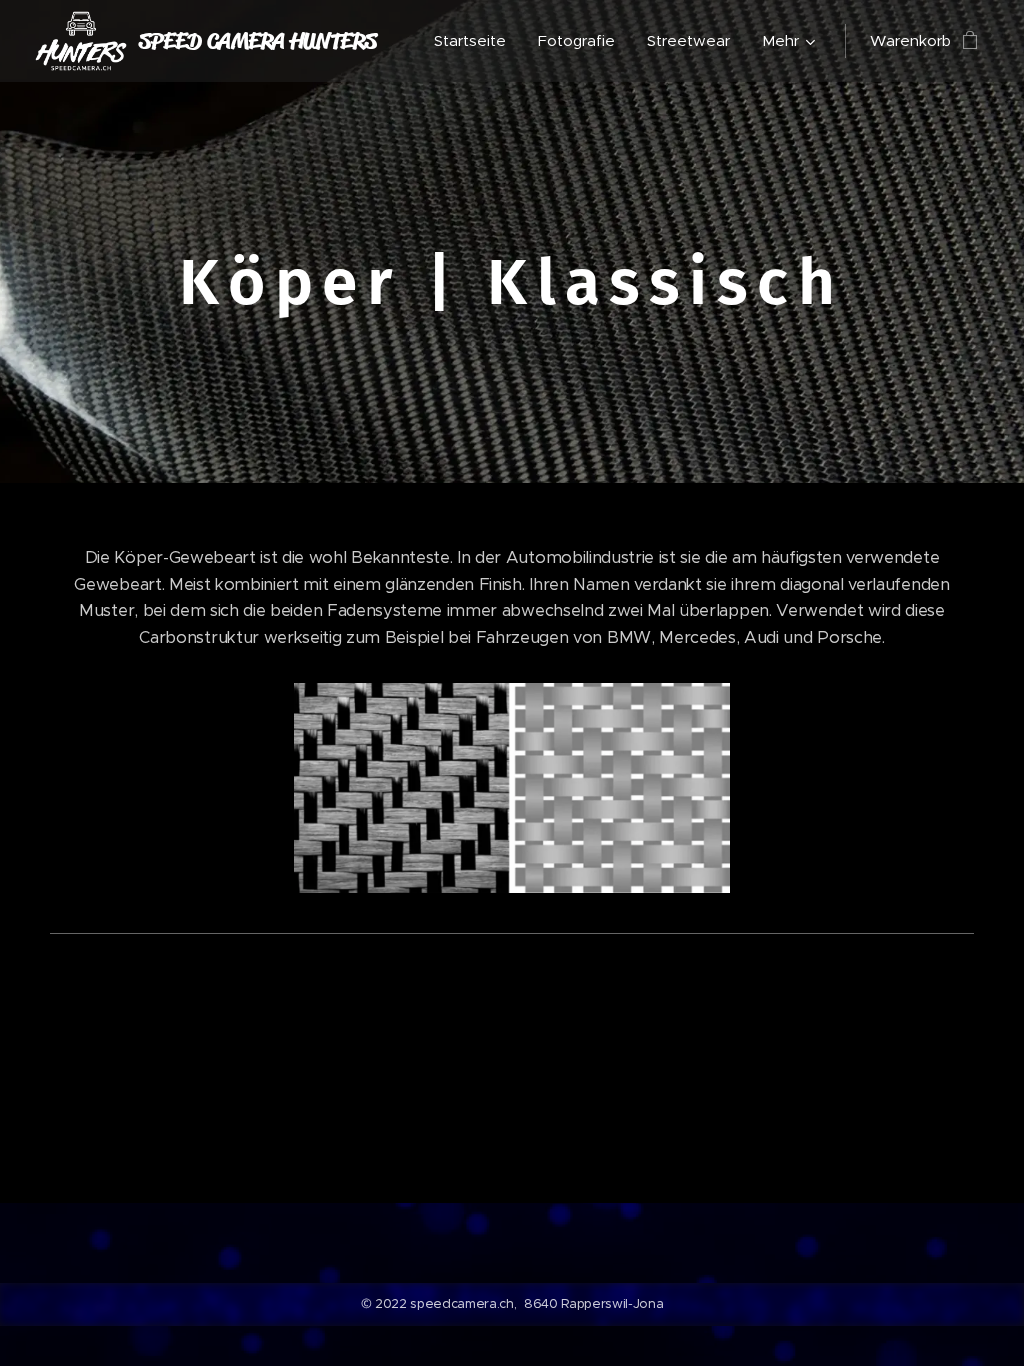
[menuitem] (475, 41)
